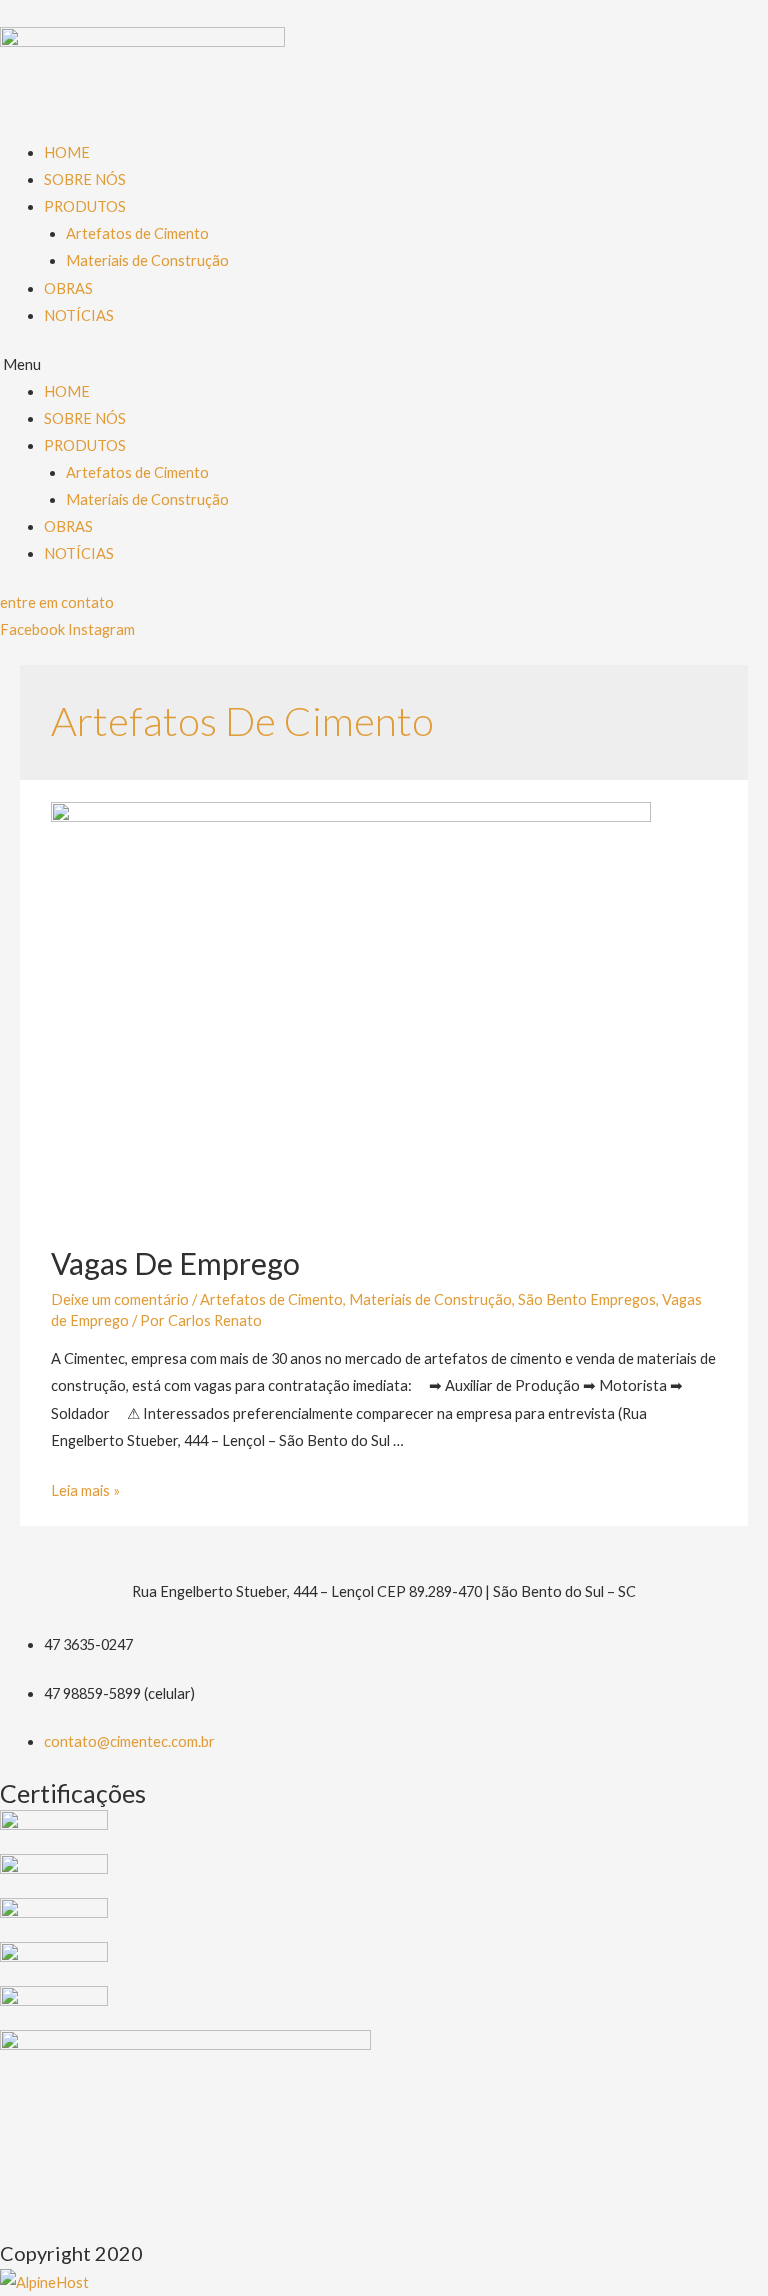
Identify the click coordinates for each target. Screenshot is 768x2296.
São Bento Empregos (587, 1299)
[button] (57, 602)
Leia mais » (85, 1490)
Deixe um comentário (120, 1299)
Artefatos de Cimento (137, 233)
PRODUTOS (85, 206)
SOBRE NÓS (85, 179)
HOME (67, 152)
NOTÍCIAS (79, 315)
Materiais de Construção (147, 260)
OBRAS (68, 288)
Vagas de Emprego (175, 1263)
